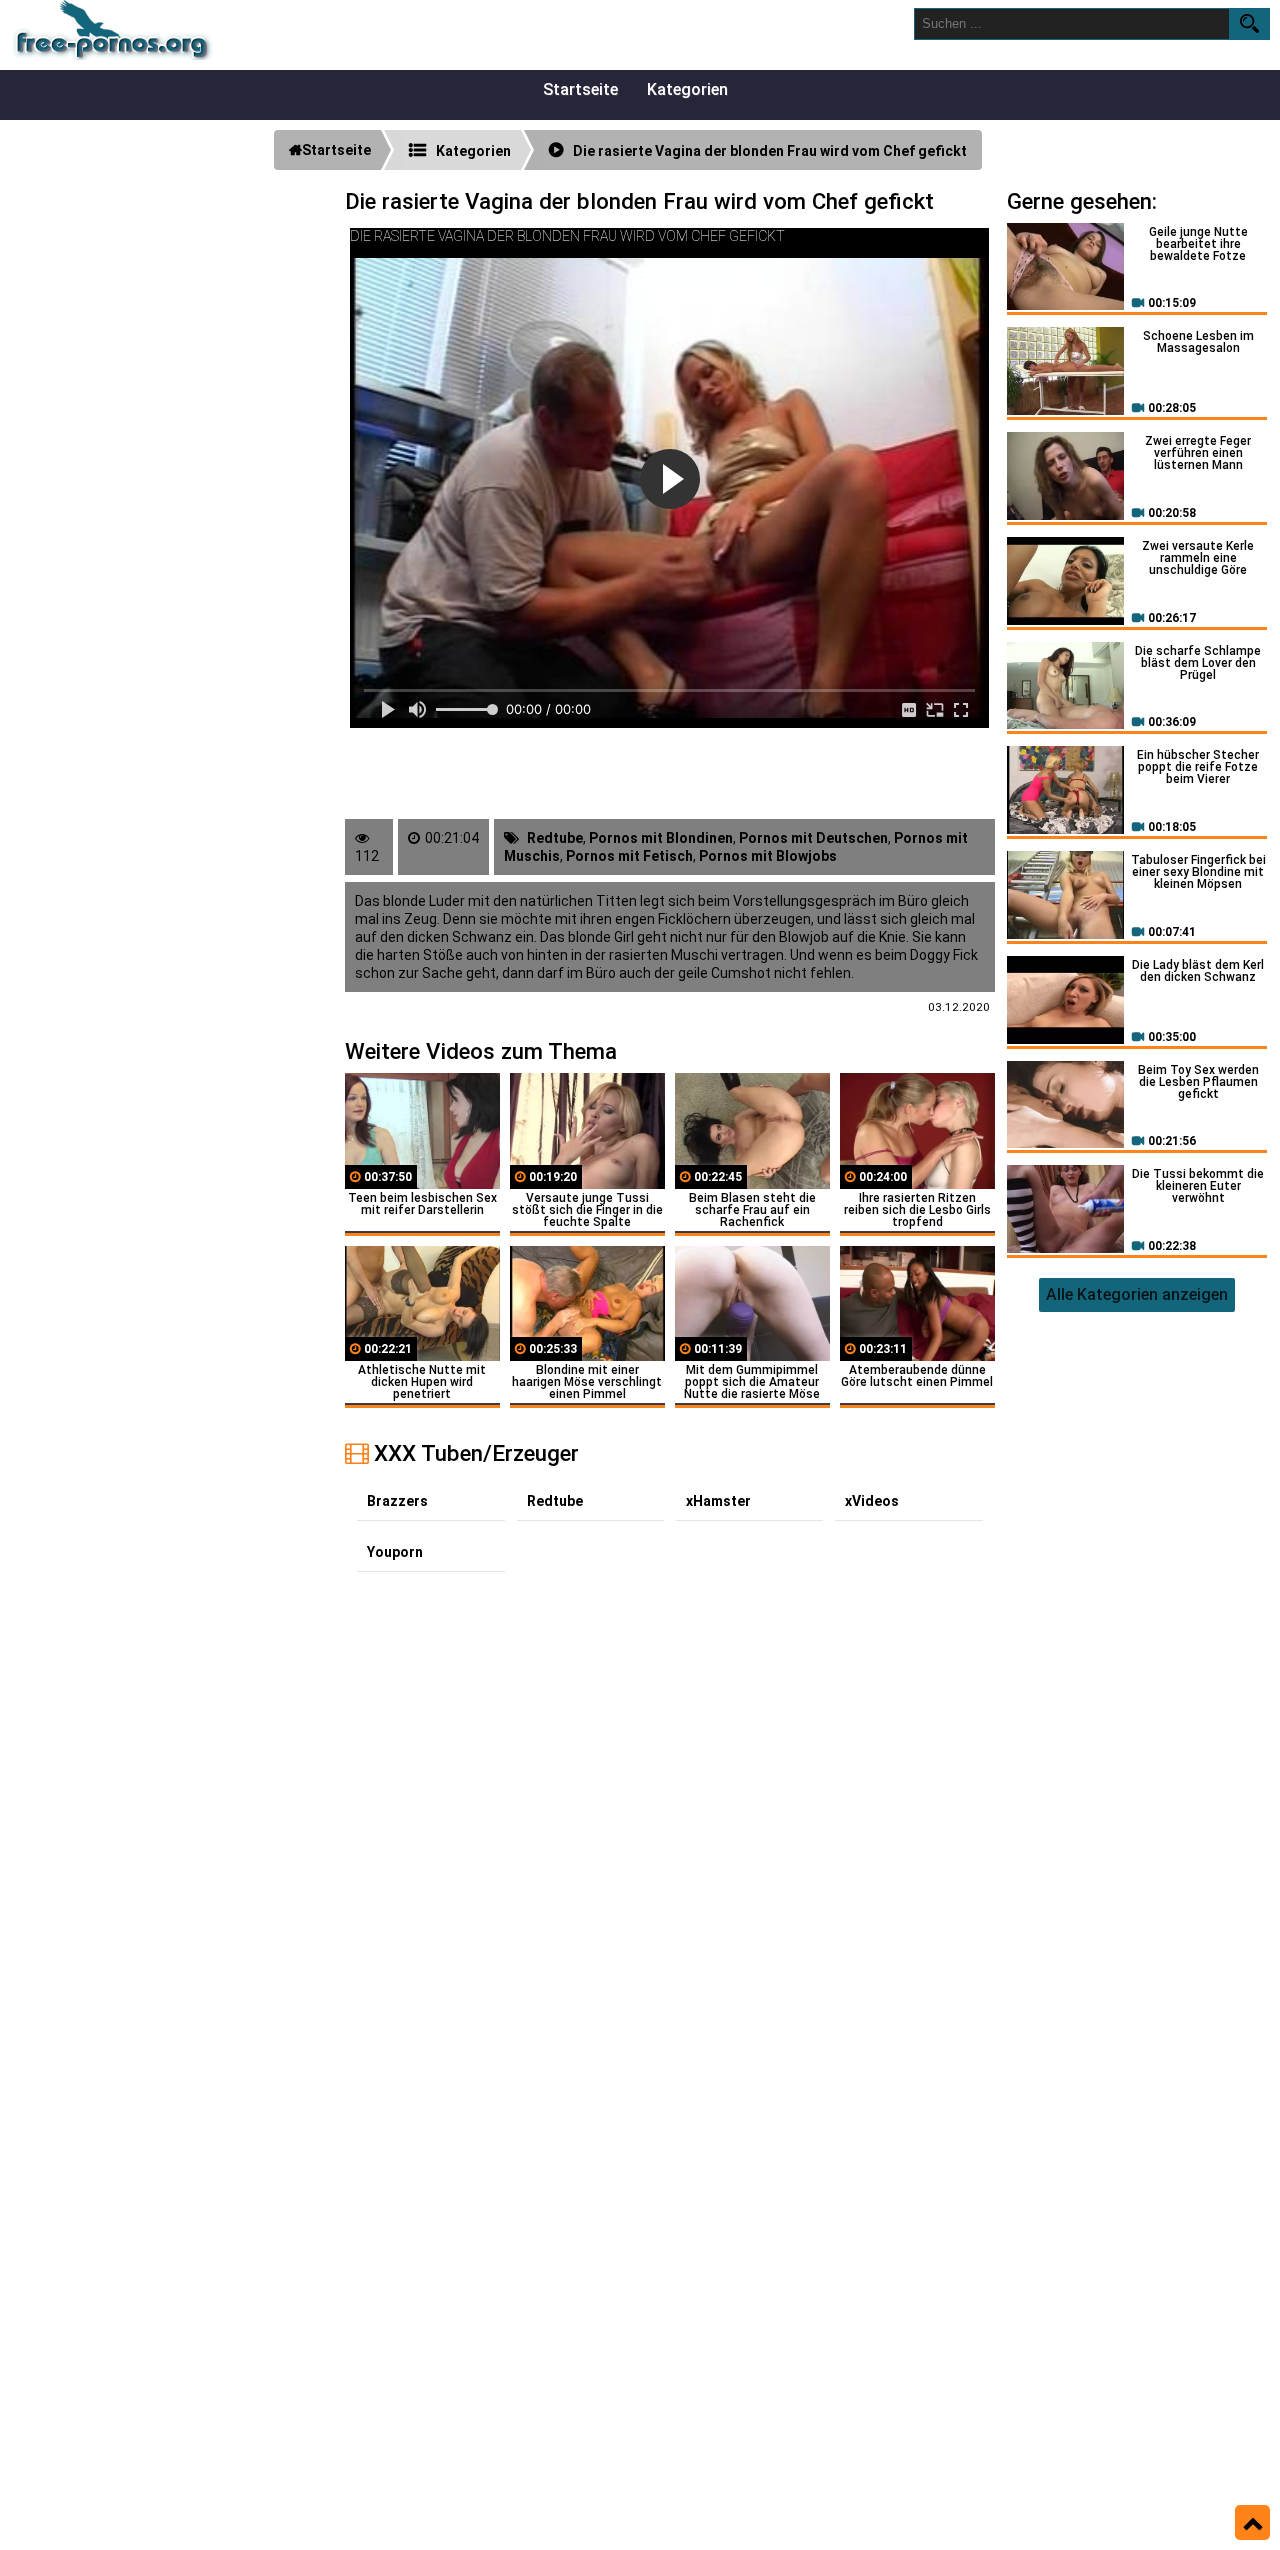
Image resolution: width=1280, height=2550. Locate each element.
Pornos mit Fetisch (629, 856)
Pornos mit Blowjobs (768, 856)
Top (1252, 2523)
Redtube (555, 838)
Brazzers (397, 1501)
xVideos (872, 1501)
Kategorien (687, 89)
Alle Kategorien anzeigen (1137, 1294)
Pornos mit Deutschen (813, 838)
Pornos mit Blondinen (661, 838)
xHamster (718, 1501)
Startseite (580, 89)
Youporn (395, 1552)
